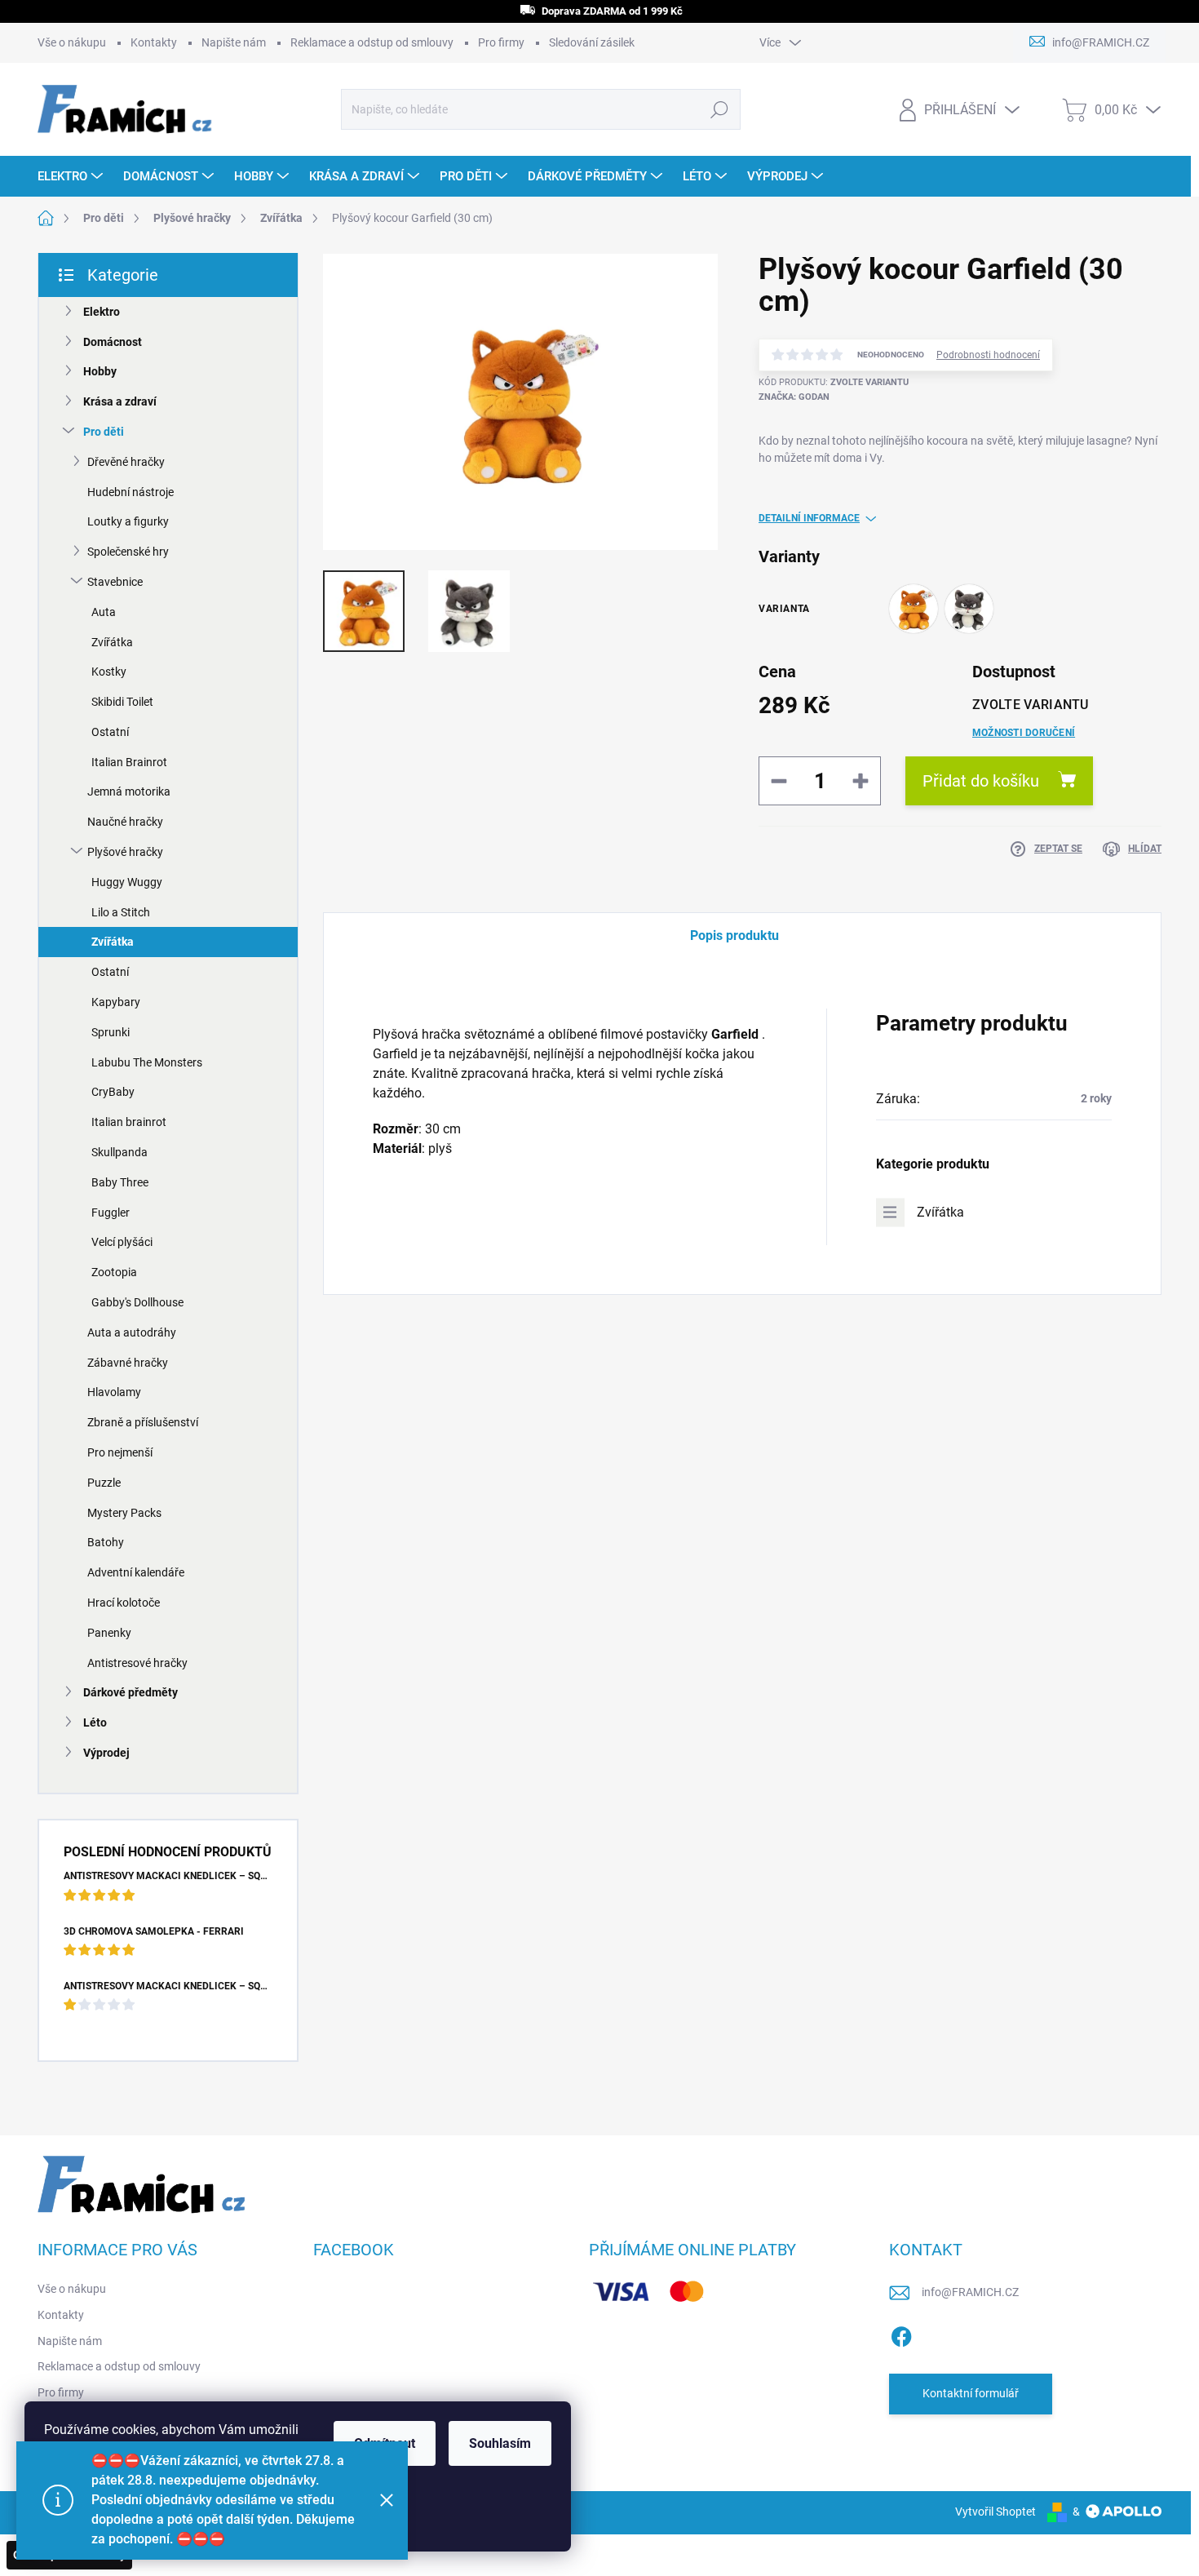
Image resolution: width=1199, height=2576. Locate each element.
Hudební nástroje (131, 492)
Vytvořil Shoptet (995, 2512)
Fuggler (111, 1213)
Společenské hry (128, 552)
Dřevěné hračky (126, 462)
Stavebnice (115, 582)
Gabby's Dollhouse (137, 1302)
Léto (95, 1723)
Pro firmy (501, 42)
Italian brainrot (129, 1122)
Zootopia (114, 1272)
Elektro (102, 312)
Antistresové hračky (137, 1663)
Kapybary (116, 1002)
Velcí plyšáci (122, 1242)
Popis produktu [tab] (734, 936)
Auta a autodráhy (132, 1332)
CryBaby (113, 1092)
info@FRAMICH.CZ (970, 2292)
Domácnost (113, 342)
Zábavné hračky (128, 1363)
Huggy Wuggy (127, 882)
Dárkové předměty (131, 1692)
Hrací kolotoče (124, 1603)
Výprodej (106, 1753)
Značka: (794, 397)
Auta (104, 612)
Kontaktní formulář (971, 2393)
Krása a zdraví (120, 401)
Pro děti (104, 432)
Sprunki (111, 1032)
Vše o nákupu (72, 42)
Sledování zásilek (592, 42)
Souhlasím (500, 2443)
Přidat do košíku (981, 781)
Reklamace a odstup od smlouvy (372, 42)
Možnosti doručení (1024, 733)
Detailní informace (809, 518)
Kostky (109, 672)
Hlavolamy (114, 1392)
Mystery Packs (124, 1513)
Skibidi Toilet (122, 702)
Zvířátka (112, 642)
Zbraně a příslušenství (143, 1422)
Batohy (106, 1542)
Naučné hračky (125, 822)
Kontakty (154, 42)
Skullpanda (119, 1152)
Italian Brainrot (129, 762)
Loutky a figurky (128, 521)
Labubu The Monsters (147, 1062)
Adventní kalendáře (136, 1572)
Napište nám (234, 42)
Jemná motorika (129, 791)
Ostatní (110, 732)
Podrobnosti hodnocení (988, 355)
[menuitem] (72, 176)
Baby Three (120, 1182)
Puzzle (104, 1483)
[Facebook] (901, 2334)
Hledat (720, 109)
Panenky (109, 1633)
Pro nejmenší (120, 1452)
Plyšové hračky (125, 852)
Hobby (100, 371)
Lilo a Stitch (121, 912)
